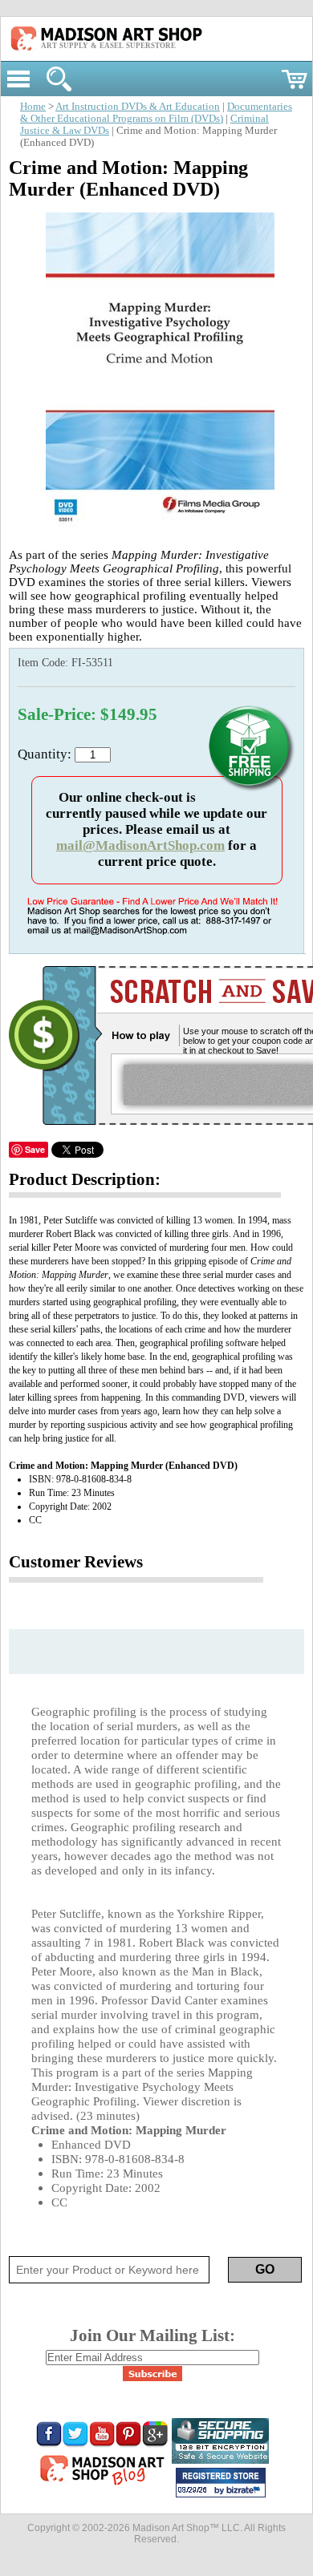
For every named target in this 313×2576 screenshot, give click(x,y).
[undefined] (157, 529)
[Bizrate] (246, 2491)
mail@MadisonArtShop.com (140, 845)
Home (33, 107)
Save (35, 1149)
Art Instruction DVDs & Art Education (138, 107)
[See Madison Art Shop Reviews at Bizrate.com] (221, 2483)
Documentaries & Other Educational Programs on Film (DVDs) (156, 113)
